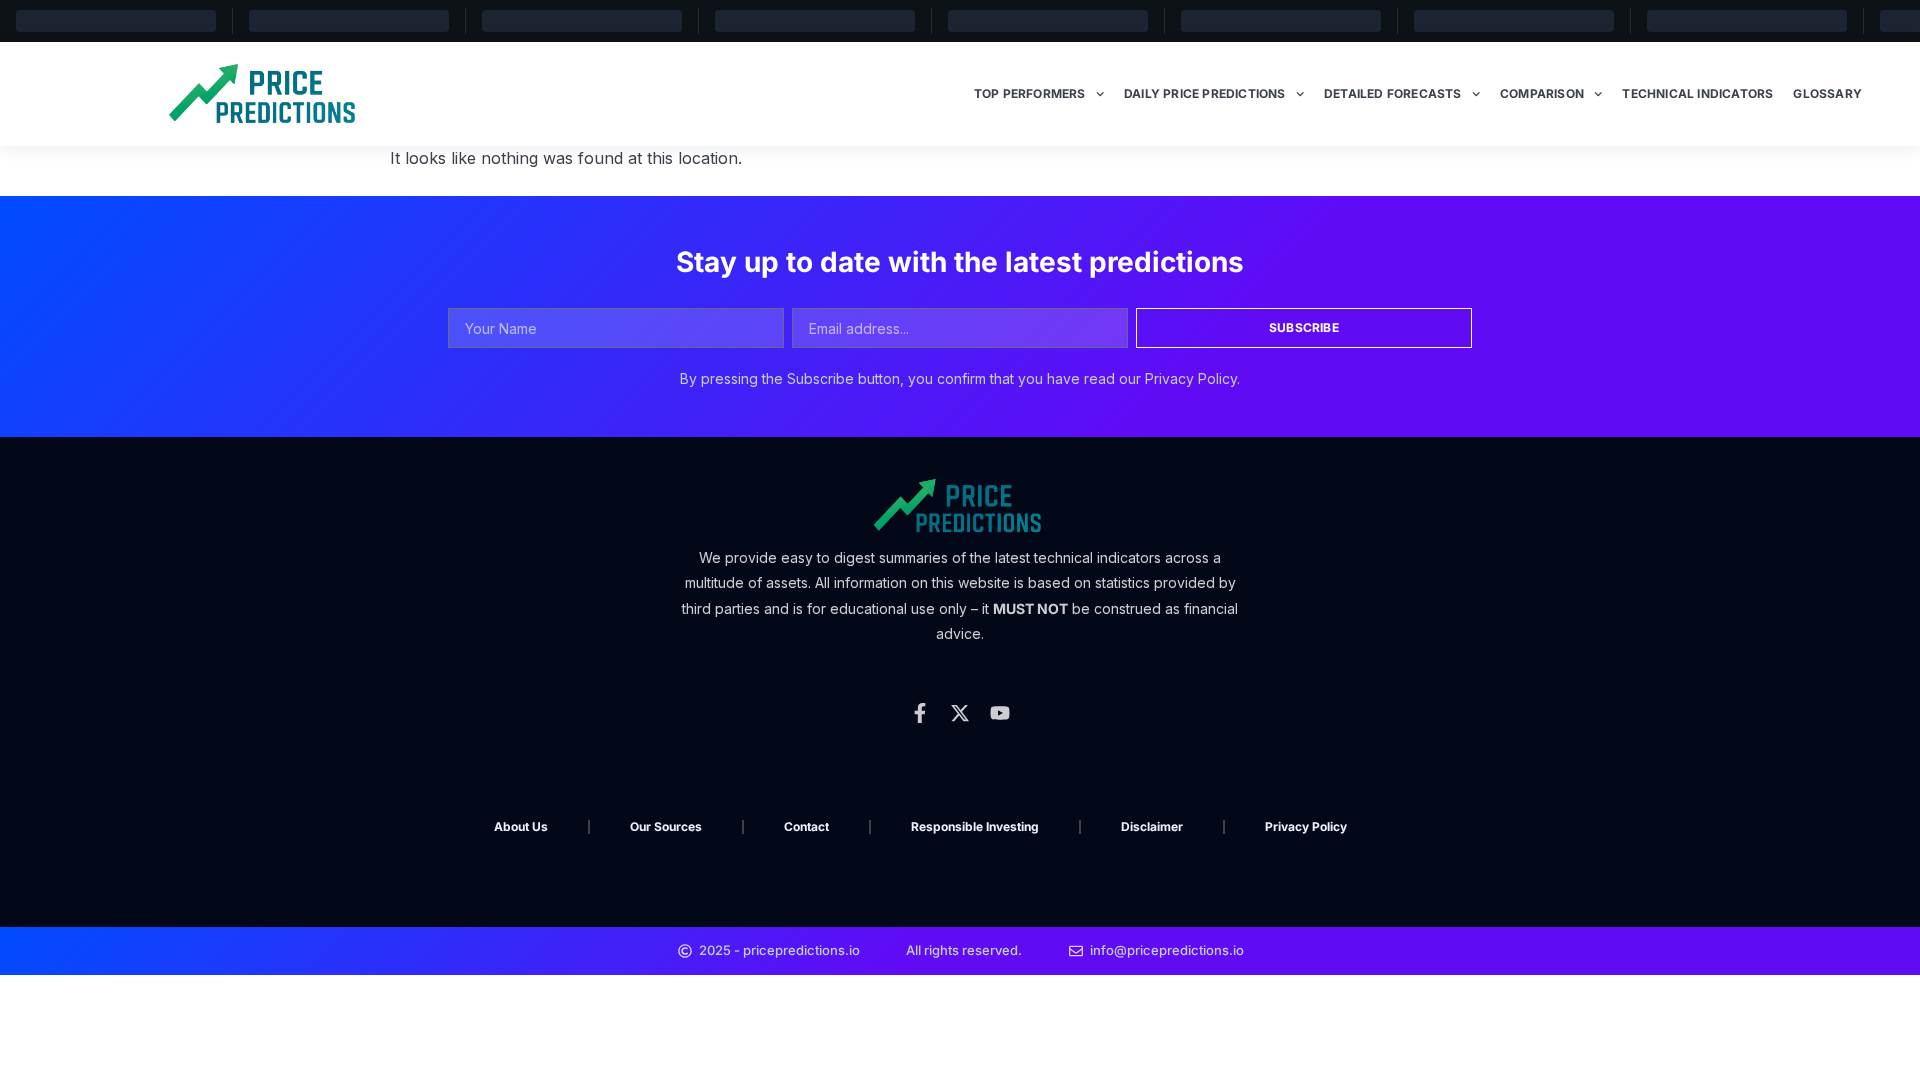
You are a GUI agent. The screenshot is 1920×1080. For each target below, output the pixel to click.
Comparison (1542, 93)
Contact (806, 826)
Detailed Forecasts (1393, 93)
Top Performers (1030, 93)
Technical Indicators (1697, 93)
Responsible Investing (975, 826)
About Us (521, 826)
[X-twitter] (960, 713)
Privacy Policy (1306, 826)
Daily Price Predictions (1205, 93)
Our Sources (666, 826)
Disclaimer (1152, 826)
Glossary (1827, 93)
